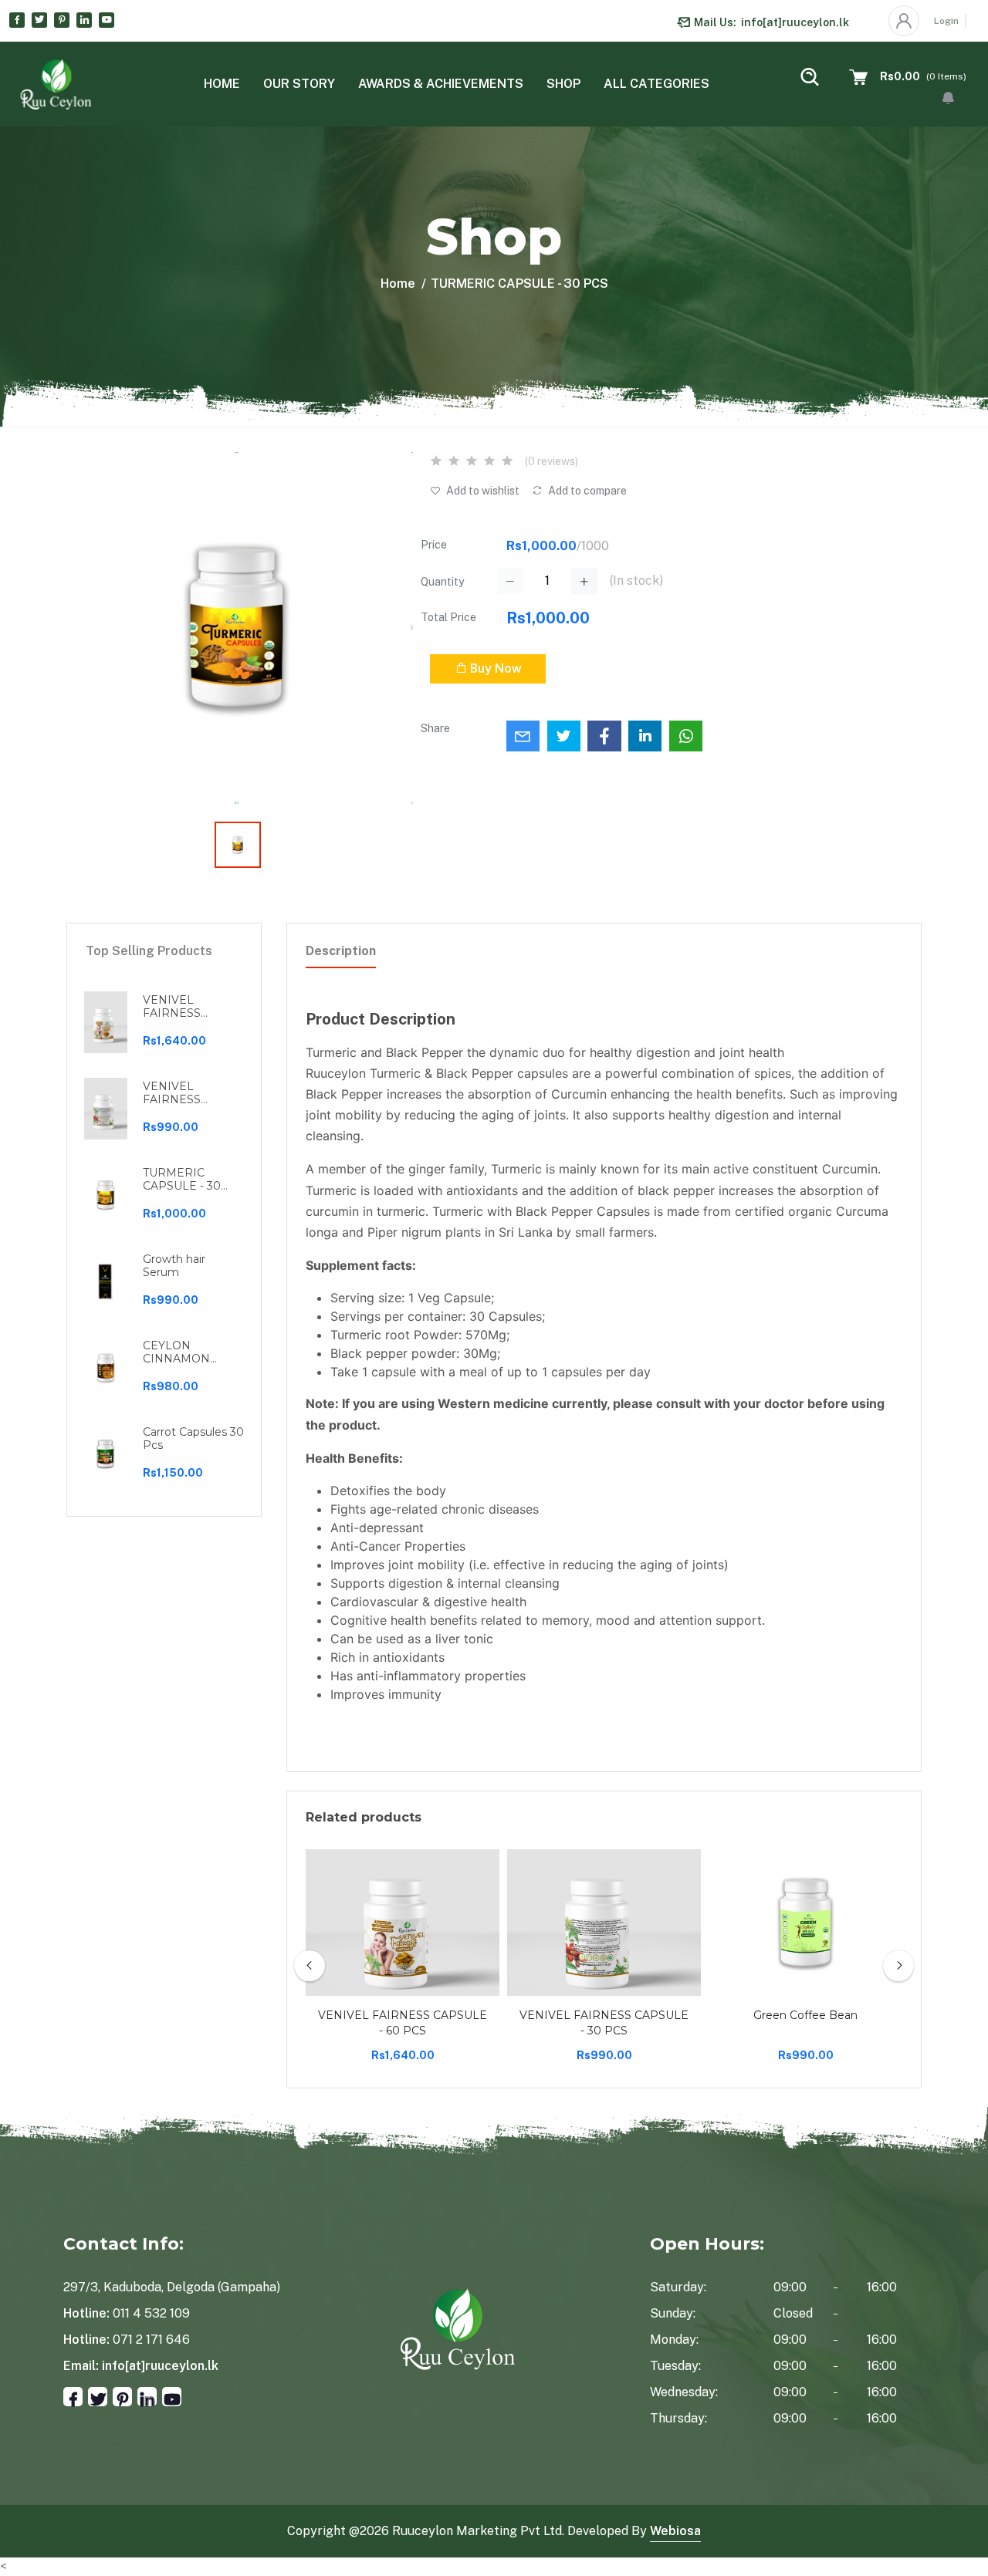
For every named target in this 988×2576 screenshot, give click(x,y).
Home (222, 84)
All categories (656, 84)
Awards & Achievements (441, 84)
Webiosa (675, 2531)
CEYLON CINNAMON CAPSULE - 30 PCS (182, 1352)
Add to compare (586, 491)
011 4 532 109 (151, 2313)
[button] (948, 98)
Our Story (299, 84)
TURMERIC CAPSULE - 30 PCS (182, 1180)
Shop (563, 84)
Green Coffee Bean (805, 2015)
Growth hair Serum (174, 1266)
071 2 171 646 (151, 2340)
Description (341, 951)
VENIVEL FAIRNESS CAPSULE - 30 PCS (182, 1093)
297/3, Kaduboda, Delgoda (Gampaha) (172, 2287)
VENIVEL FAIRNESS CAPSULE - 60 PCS (182, 1007)
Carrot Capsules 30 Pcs (193, 1439)
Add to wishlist (482, 491)
